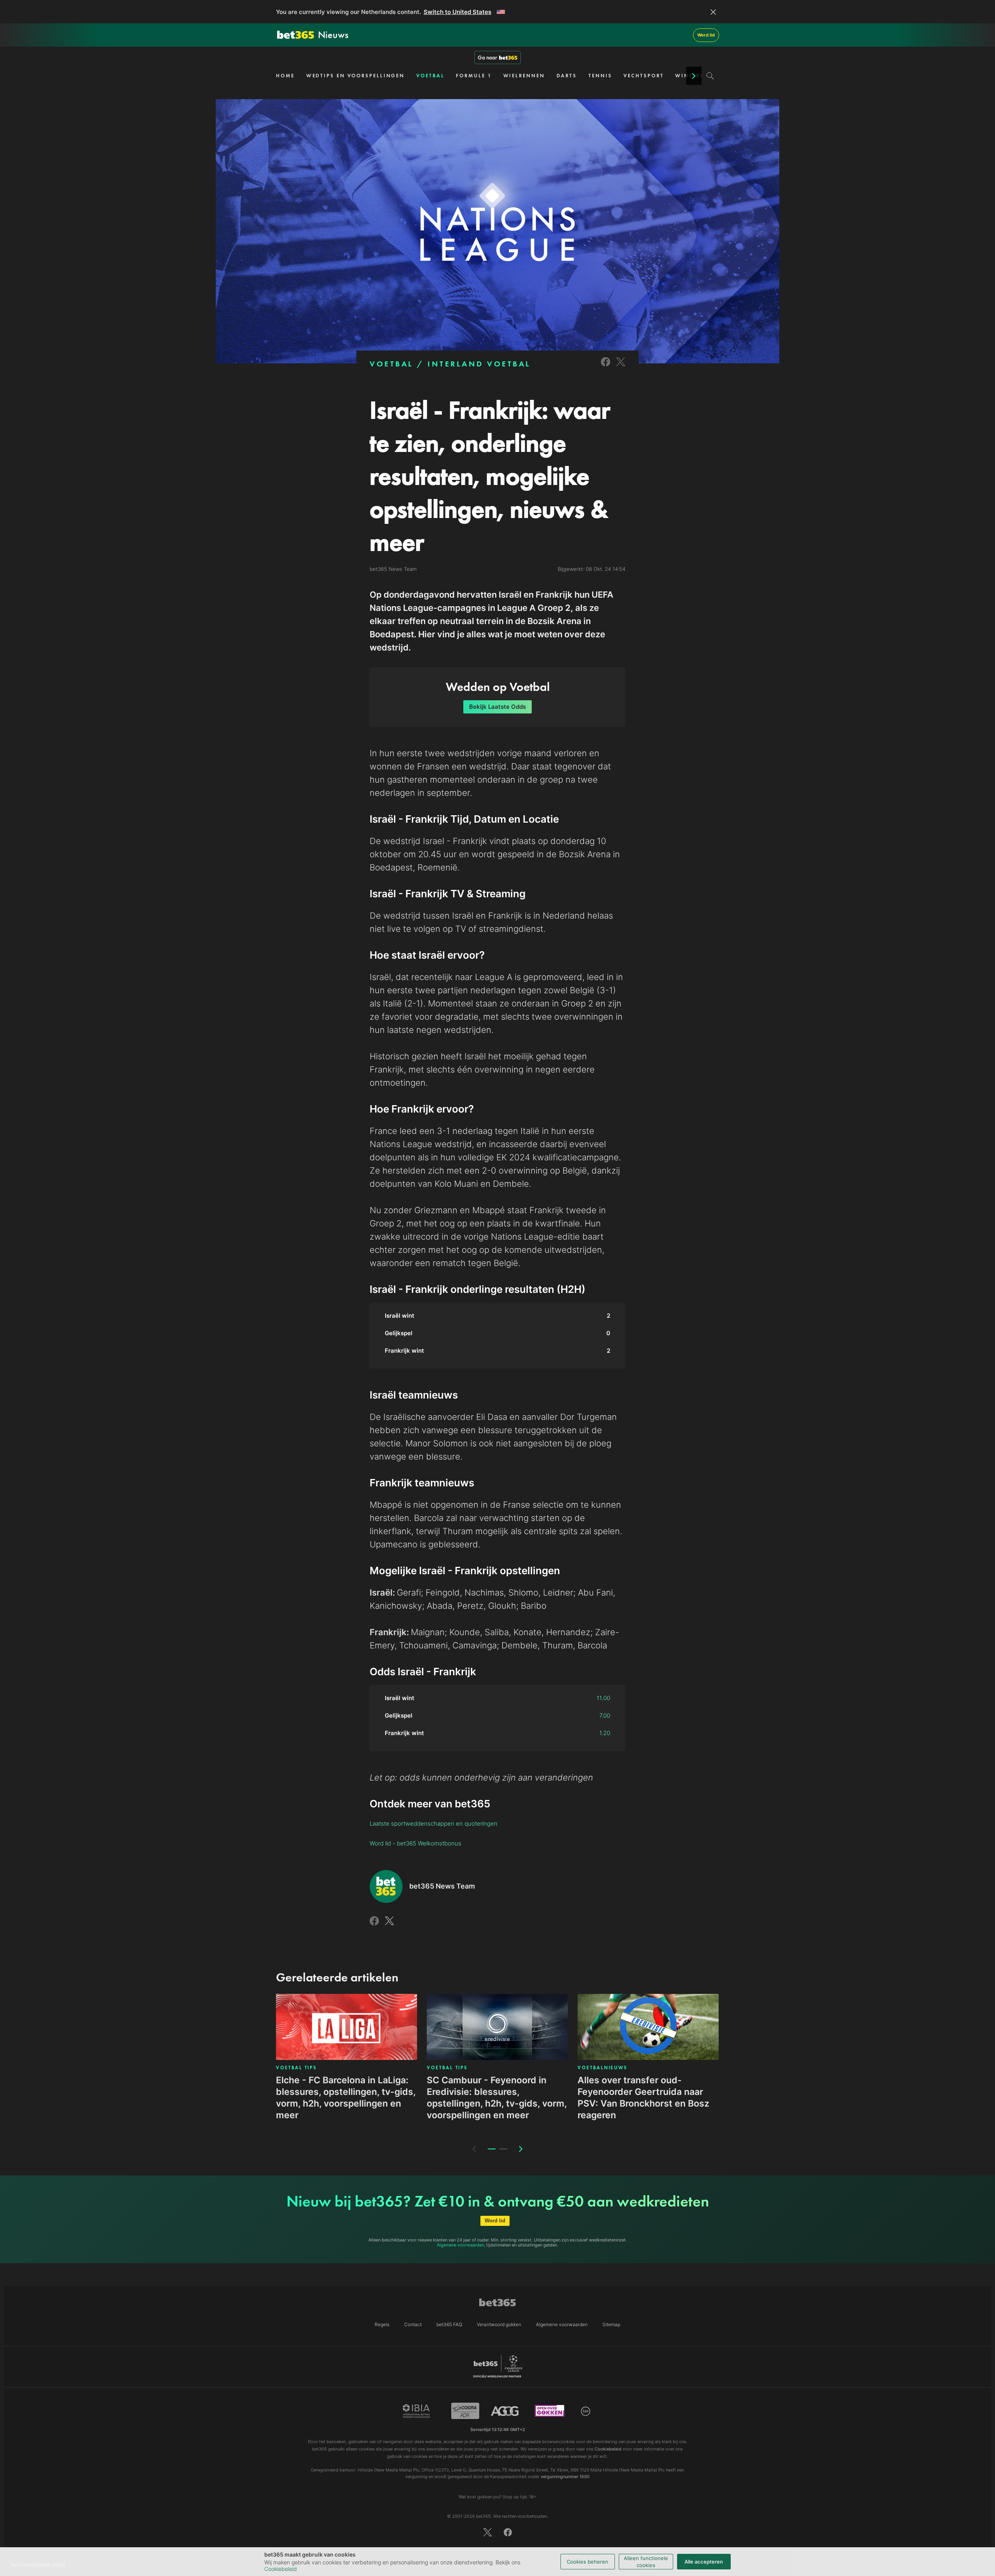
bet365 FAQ (449, 2324)
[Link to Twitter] (621, 367)
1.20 (605, 1733)
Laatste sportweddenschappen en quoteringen (434, 1823)
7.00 (605, 1715)
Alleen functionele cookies (646, 2562)
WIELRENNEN (524, 76)
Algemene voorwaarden (460, 2245)
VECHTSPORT (643, 76)
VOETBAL (430, 76)
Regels (382, 2324)
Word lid (706, 35)
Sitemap (611, 2324)
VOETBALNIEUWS (602, 2068)
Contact (413, 2324)
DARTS (567, 76)
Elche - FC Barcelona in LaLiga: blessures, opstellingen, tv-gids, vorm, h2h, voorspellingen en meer (346, 2098)
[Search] (710, 76)
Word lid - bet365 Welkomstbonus (415, 1843)
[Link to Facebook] (606, 367)
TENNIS (600, 76)
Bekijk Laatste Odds (497, 707)
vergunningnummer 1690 (565, 2477)
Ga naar (487, 58)
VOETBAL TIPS (296, 2068)
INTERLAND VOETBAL (479, 364)
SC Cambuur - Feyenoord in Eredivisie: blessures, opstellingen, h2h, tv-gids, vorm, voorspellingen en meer (497, 2098)
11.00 (603, 1698)
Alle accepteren (704, 2562)
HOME (285, 76)
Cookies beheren (587, 2562)
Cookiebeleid (281, 2569)
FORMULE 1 (474, 76)
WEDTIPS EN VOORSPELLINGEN (356, 76)
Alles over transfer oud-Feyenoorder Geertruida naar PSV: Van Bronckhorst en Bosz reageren (643, 2098)
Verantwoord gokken (499, 2324)
